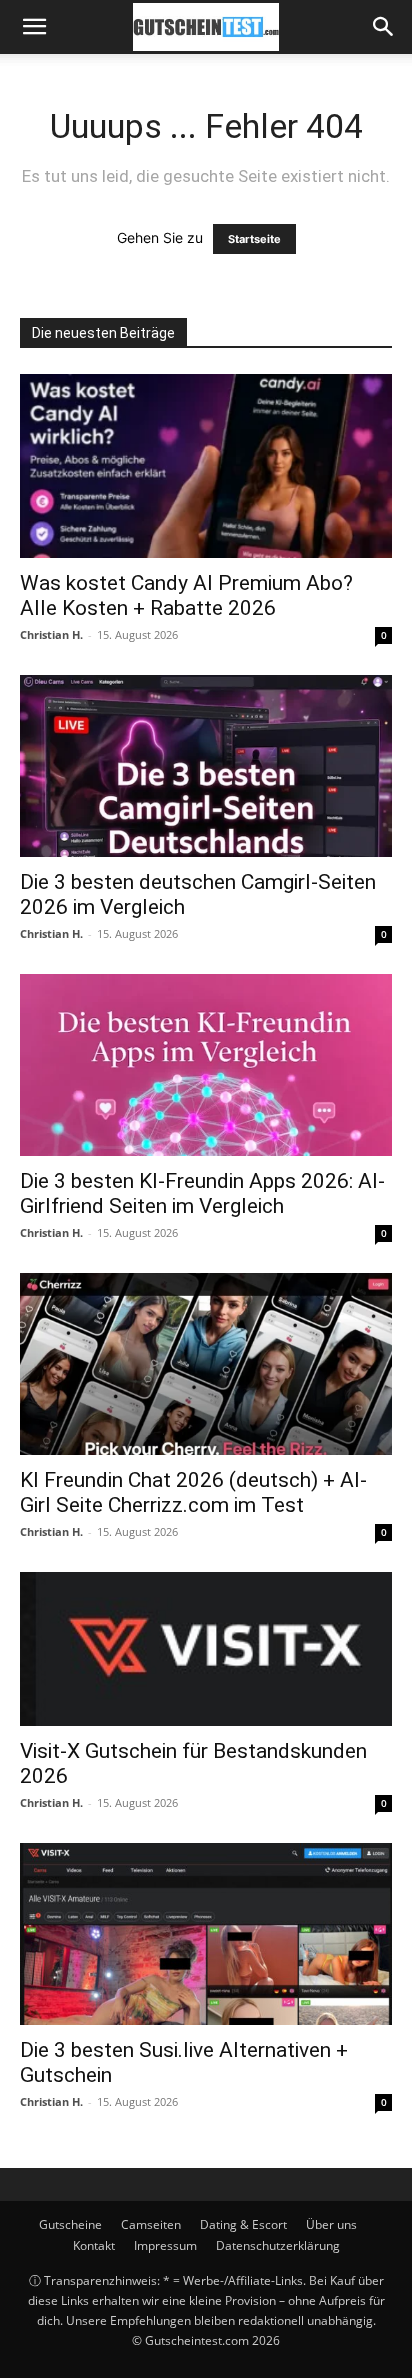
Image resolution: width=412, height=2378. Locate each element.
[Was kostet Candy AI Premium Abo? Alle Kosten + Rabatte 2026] (206, 466)
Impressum (165, 2245)
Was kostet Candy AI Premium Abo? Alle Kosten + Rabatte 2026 (186, 595)
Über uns (331, 2224)
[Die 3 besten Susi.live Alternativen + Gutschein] (206, 1934)
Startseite (254, 239)
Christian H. (51, 634)
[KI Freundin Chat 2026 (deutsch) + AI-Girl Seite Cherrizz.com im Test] (206, 1364)
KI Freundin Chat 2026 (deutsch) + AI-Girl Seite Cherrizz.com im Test (193, 1492)
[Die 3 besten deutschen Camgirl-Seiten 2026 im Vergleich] (206, 766)
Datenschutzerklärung (278, 2245)
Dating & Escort (243, 2224)
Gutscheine (70, 2224)
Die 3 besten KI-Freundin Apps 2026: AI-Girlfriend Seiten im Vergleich (202, 1193)
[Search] (384, 27)
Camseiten (151, 2224)
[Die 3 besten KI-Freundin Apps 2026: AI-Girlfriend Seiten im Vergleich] (206, 1065)
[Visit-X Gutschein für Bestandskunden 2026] (206, 1649)
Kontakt (94, 2245)
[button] (34, 27)
